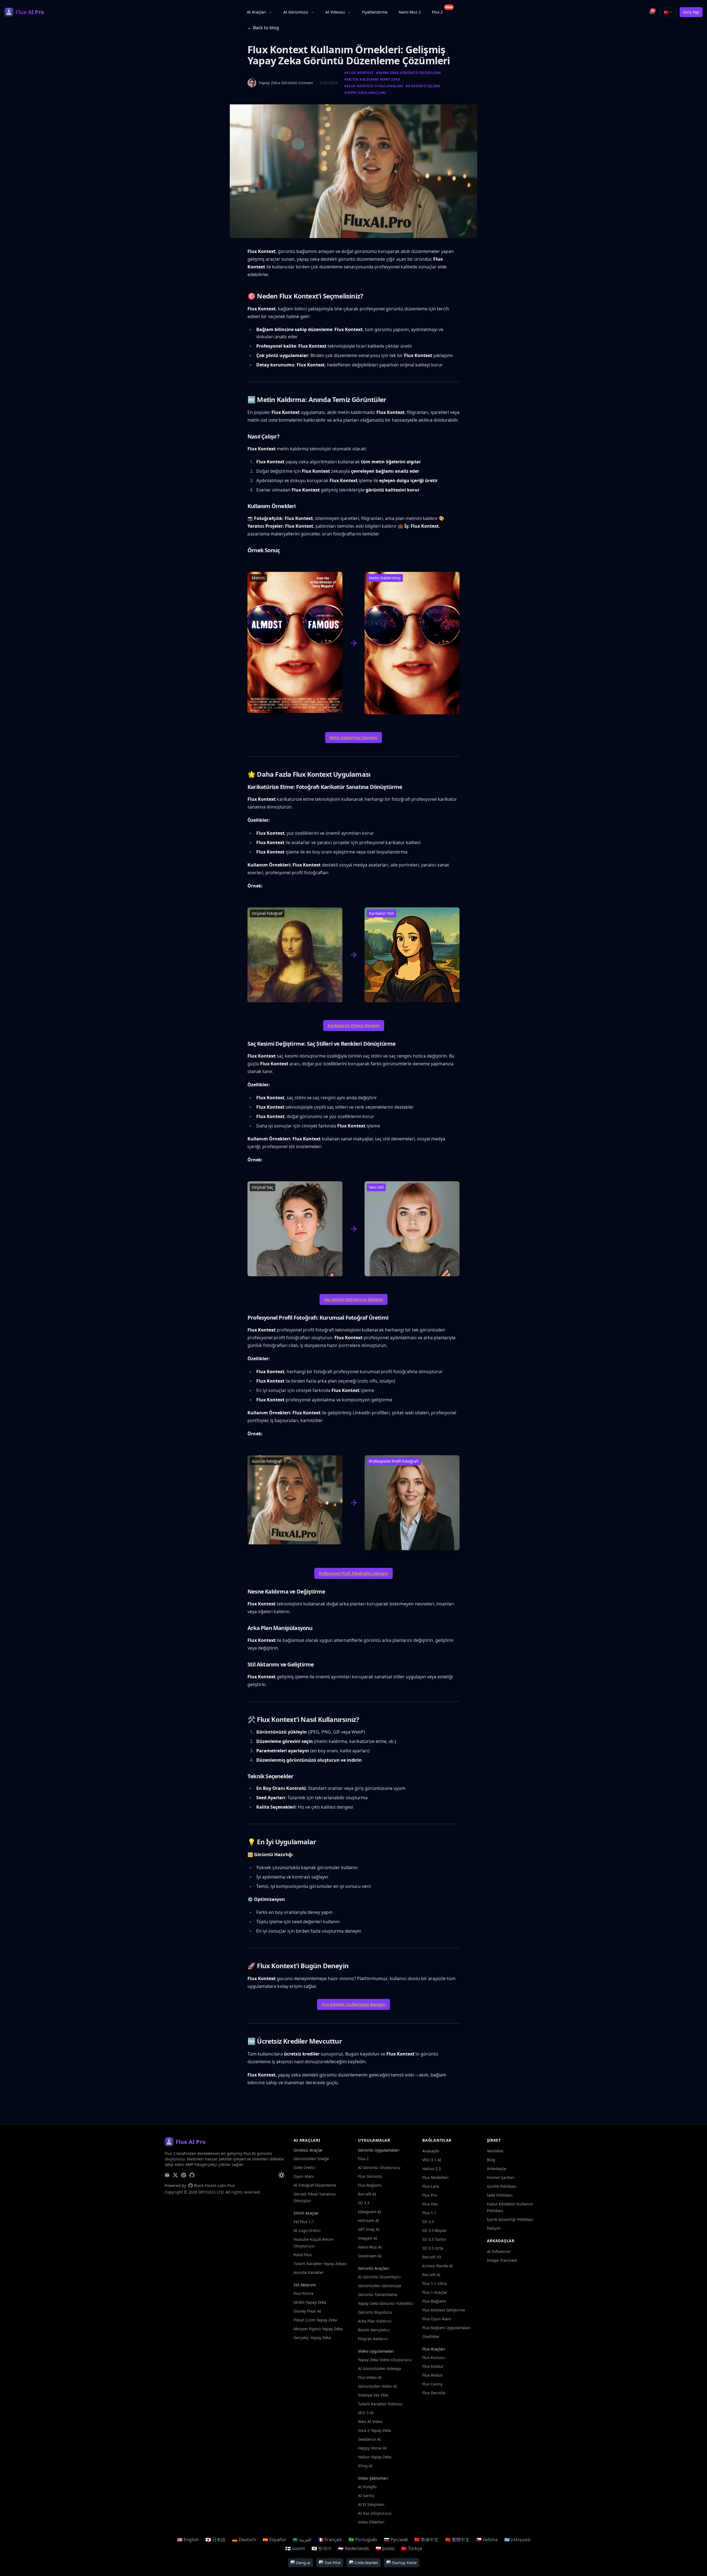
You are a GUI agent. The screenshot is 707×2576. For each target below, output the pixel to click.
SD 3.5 (364, 2203)
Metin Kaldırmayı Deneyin (353, 737)
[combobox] (668, 12)
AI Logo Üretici (307, 2230)
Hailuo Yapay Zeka (375, 2457)
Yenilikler (495, 2151)
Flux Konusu (434, 2357)
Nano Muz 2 (410, 12)
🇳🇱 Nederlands (353, 2548)
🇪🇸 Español (274, 2540)
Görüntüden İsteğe (311, 2159)
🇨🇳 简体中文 (426, 2540)
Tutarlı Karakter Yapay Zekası (320, 2264)
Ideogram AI (370, 2212)
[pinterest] (184, 2175)
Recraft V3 (432, 2257)
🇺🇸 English (188, 2540)
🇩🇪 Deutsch (244, 2540)
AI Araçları (257, 12)
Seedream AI (370, 2256)
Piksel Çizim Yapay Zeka (315, 2320)
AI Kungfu (367, 2487)
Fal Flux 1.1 (304, 2222)
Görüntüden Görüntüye (380, 2286)
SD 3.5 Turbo (434, 2239)
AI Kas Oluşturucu (375, 2513)
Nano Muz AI (370, 2247)
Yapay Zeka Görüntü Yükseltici (386, 2303)
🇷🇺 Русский (396, 2540)
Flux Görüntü (370, 2176)
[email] (167, 2175)
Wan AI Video (370, 2422)
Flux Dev (430, 2204)
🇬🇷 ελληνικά (517, 2540)
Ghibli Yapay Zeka (310, 2302)
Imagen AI (368, 2238)
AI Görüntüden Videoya (379, 2368)
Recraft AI (367, 2194)
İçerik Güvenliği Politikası (510, 2219)
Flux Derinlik (434, 2393)
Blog (491, 2160)
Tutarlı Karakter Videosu (380, 2404)
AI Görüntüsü (296, 12)
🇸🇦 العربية (302, 2540)
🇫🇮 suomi (295, 2548)
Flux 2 (440, 11)
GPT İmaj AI (369, 2229)
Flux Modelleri (435, 2177)
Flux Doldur (433, 2366)
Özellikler (431, 2336)
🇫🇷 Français (330, 2540)
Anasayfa (431, 2151)
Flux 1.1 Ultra (434, 2283)
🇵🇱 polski (385, 2548)
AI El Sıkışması (371, 2504)
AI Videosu (335, 12)
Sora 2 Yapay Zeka (374, 2430)
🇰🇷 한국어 (321, 2548)
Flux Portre (304, 2293)
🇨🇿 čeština (487, 2540)
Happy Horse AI (372, 2448)
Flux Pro (430, 2195)
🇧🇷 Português (363, 2540)
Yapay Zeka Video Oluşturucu (385, 2360)
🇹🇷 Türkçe (412, 2548)
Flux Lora (431, 2186)
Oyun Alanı (304, 2176)
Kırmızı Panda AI (438, 2266)
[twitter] (175, 2175)
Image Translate (502, 2260)
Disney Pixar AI (307, 2311)
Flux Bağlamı (370, 2185)
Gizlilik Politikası (502, 2186)
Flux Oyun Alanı (437, 2319)
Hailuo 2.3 (432, 2169)
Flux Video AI (370, 2377)
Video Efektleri (371, 2522)
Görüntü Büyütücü (375, 2312)
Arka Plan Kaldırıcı (375, 2321)
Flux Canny (432, 2384)
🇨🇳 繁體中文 (457, 2540)
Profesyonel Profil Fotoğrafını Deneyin (353, 1573)
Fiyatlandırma (375, 12)
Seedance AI (369, 2439)
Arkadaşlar (497, 2169)
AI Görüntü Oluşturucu (379, 2167)
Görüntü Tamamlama (378, 2294)
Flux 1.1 (429, 2213)
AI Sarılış (366, 2496)
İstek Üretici (305, 2167)
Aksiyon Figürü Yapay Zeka (318, 2329)
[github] (192, 2175)
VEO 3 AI (366, 2413)
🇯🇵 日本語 (215, 2540)
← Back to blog (263, 28)
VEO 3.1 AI (432, 2160)
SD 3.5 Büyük (434, 2230)
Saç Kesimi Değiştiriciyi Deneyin (353, 1299)
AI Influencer (499, 2251)
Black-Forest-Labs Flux (214, 2185)
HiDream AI (369, 2220)
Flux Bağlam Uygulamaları (447, 2328)
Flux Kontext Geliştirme (444, 2310)
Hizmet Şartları (501, 2177)
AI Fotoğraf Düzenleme (315, 2185)
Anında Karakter (309, 2272)
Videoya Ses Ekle (373, 2395)
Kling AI (365, 2466)
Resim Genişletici (374, 2330)
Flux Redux (432, 2375)
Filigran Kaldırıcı (373, 2339)
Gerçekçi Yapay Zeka (312, 2338)
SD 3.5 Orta (433, 2248)
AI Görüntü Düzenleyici (379, 2277)
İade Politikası (500, 2195)
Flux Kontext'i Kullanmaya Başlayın (353, 2004)
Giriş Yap (691, 12)
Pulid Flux (303, 2255)
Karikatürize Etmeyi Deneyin (354, 1025)
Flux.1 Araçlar (435, 2292)
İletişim (494, 2228)
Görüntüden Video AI (377, 2386)
